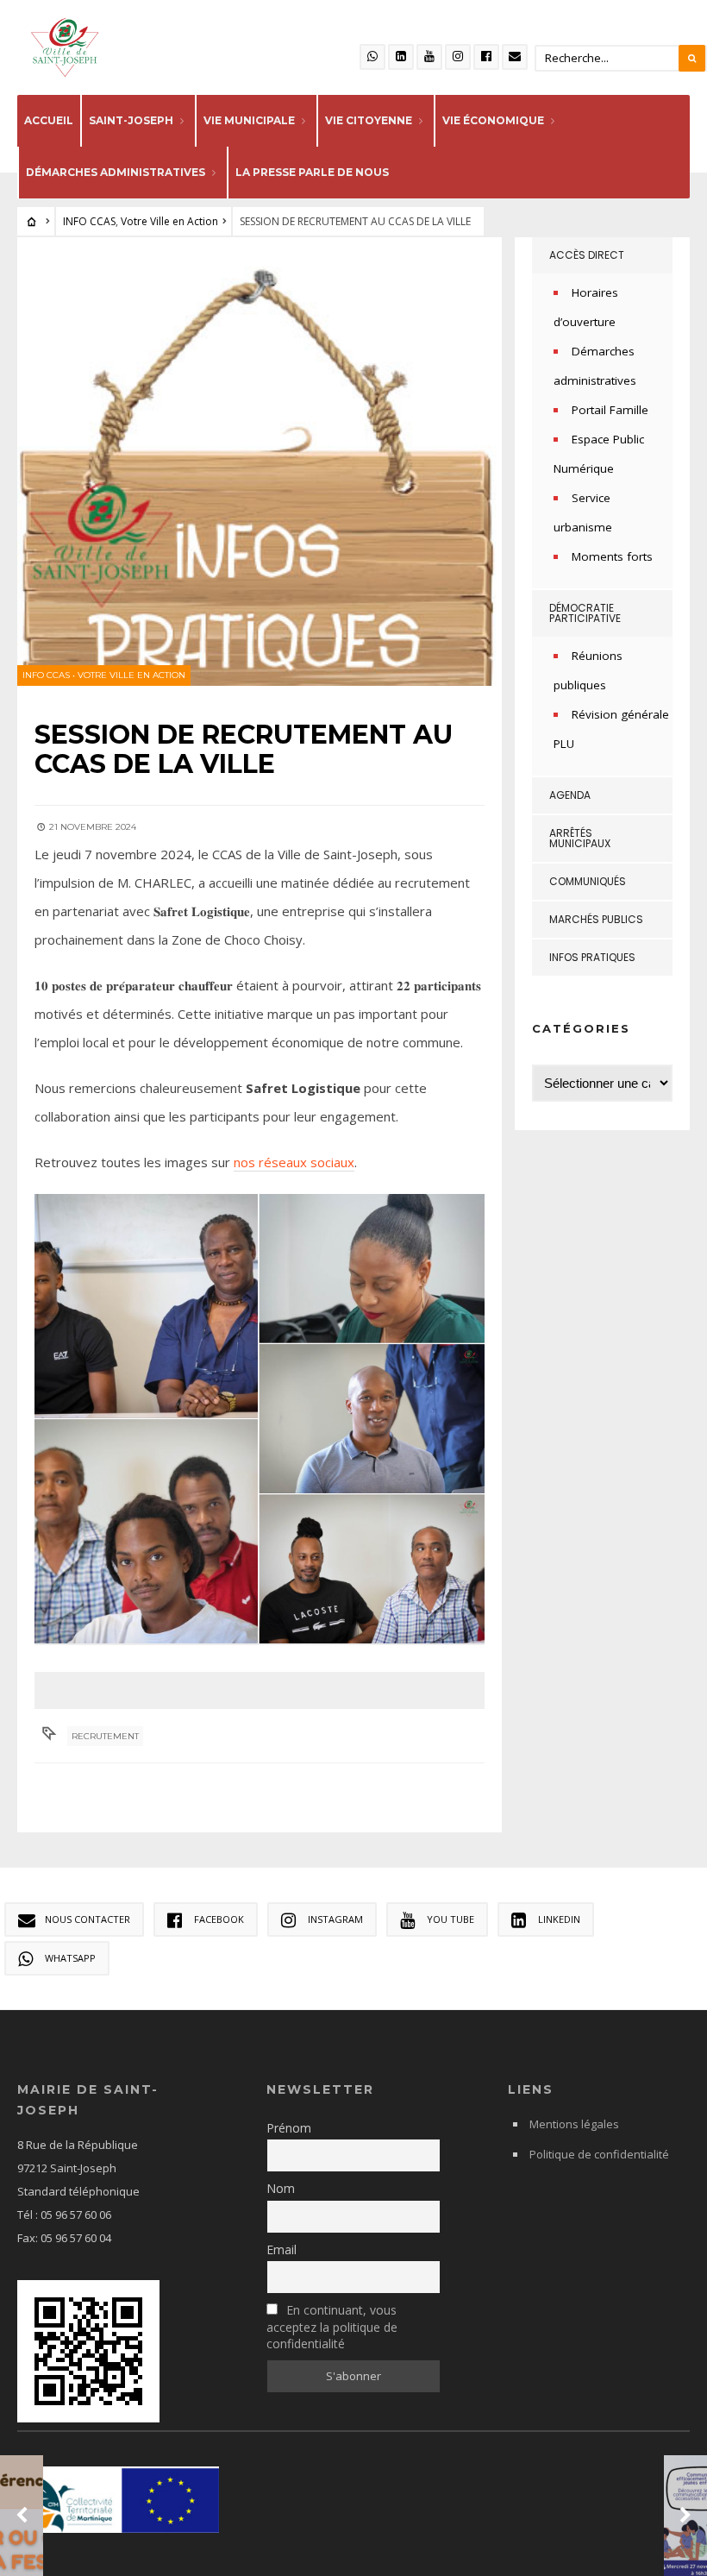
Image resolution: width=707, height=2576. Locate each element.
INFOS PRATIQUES (592, 957)
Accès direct (587, 255)
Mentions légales (574, 2124)
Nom (281, 2188)
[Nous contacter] (515, 57)
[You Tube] (429, 57)
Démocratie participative (585, 613)
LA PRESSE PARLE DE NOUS (312, 172)
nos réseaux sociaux (294, 1162)
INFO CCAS (89, 221)
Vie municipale (249, 120)
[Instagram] (458, 57)
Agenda (570, 795)
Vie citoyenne (369, 120)
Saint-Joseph (131, 120)
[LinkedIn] (401, 57)
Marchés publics (596, 919)
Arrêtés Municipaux (580, 838)
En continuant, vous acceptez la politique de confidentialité (332, 2327)
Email (282, 2249)
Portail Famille (610, 410)
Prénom (289, 2128)
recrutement (105, 1736)
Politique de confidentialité (599, 2154)
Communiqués (588, 881)
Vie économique (493, 120)
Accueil (49, 120)
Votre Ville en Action (169, 221)
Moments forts (612, 556)
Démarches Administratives (116, 172)
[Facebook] (486, 57)
